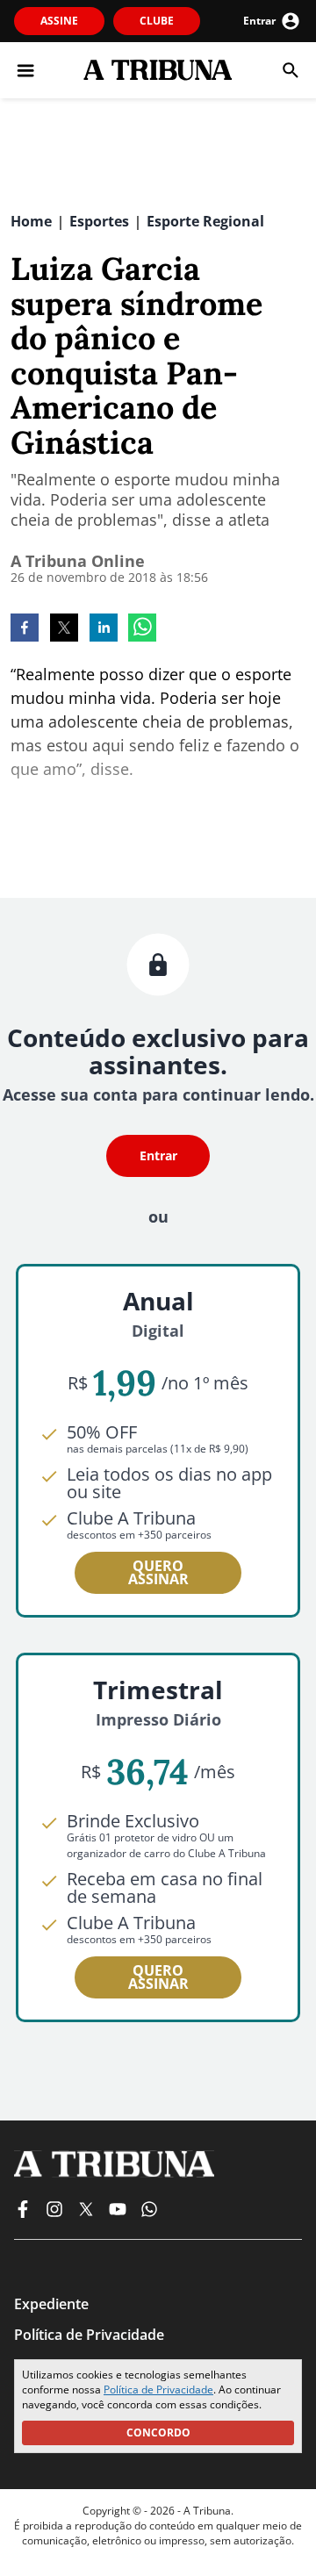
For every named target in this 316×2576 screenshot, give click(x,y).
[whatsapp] (142, 629)
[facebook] (25, 629)
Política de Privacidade (158, 2389)
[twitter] (64, 629)
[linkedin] (104, 629)
